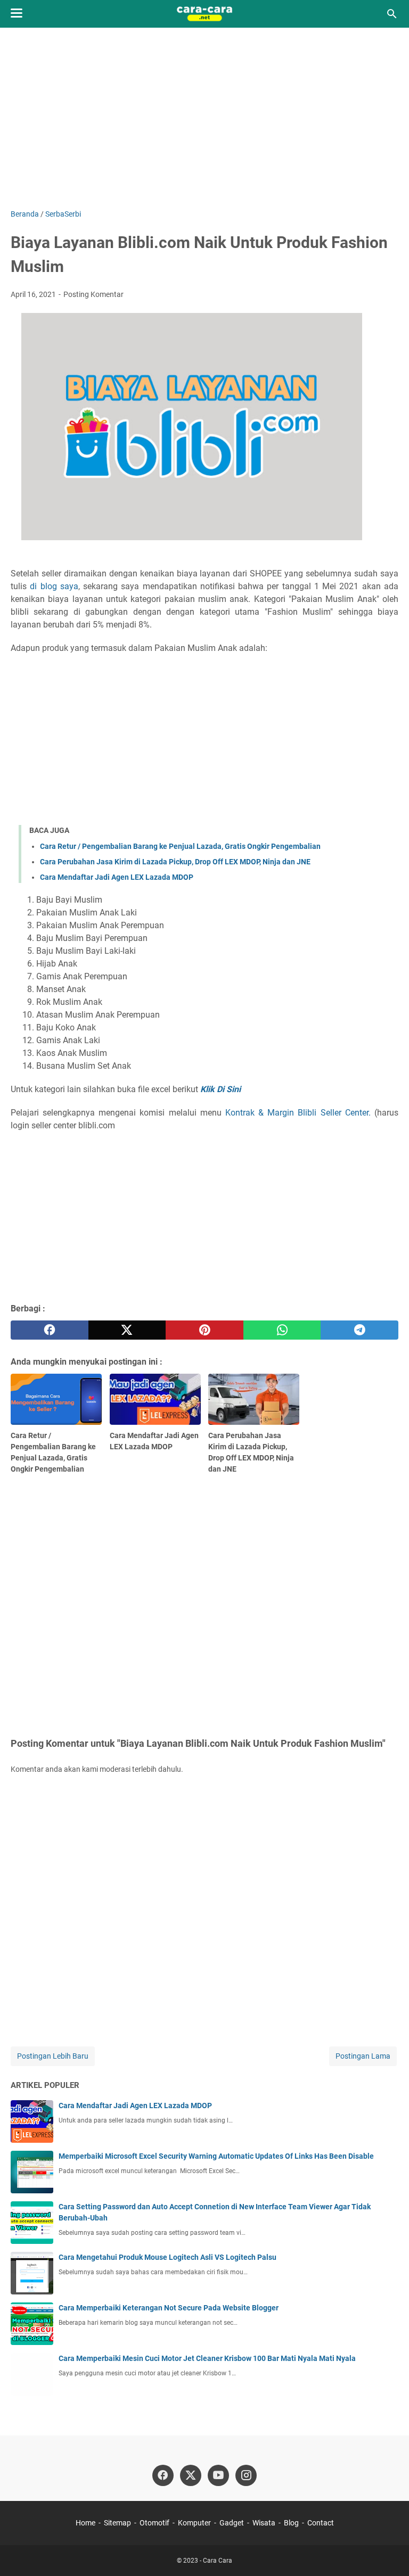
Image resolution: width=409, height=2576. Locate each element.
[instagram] (246, 2475)
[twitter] (127, 1330)
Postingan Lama (363, 2056)
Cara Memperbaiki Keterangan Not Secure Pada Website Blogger (169, 2308)
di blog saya (54, 586)
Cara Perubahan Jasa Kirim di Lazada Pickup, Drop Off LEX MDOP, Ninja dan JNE (175, 862)
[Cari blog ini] (392, 14)
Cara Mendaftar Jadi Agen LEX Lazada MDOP (117, 877)
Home (85, 2523)
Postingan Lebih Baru (53, 2056)
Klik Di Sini (220, 1089)
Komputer (194, 2523)
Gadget (232, 2523)
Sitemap (117, 2523)
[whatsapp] (282, 1330)
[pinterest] (204, 1330)
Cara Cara (218, 2561)
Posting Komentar (93, 294)
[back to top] (388, 2552)
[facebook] (50, 1330)
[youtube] (218, 2475)
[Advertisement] (204, 118)
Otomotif (154, 2523)
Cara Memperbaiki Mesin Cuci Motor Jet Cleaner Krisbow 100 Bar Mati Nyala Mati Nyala (207, 2358)
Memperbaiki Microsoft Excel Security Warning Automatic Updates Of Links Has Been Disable (216, 2156)
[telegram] (359, 1330)
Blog (291, 2523)
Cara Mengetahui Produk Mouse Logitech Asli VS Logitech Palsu (167, 2257)
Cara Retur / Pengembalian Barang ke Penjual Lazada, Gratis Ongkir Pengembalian (180, 846)
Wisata (264, 2523)
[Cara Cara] (204, 14)
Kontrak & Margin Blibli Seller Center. (298, 1113)
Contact (321, 2523)
